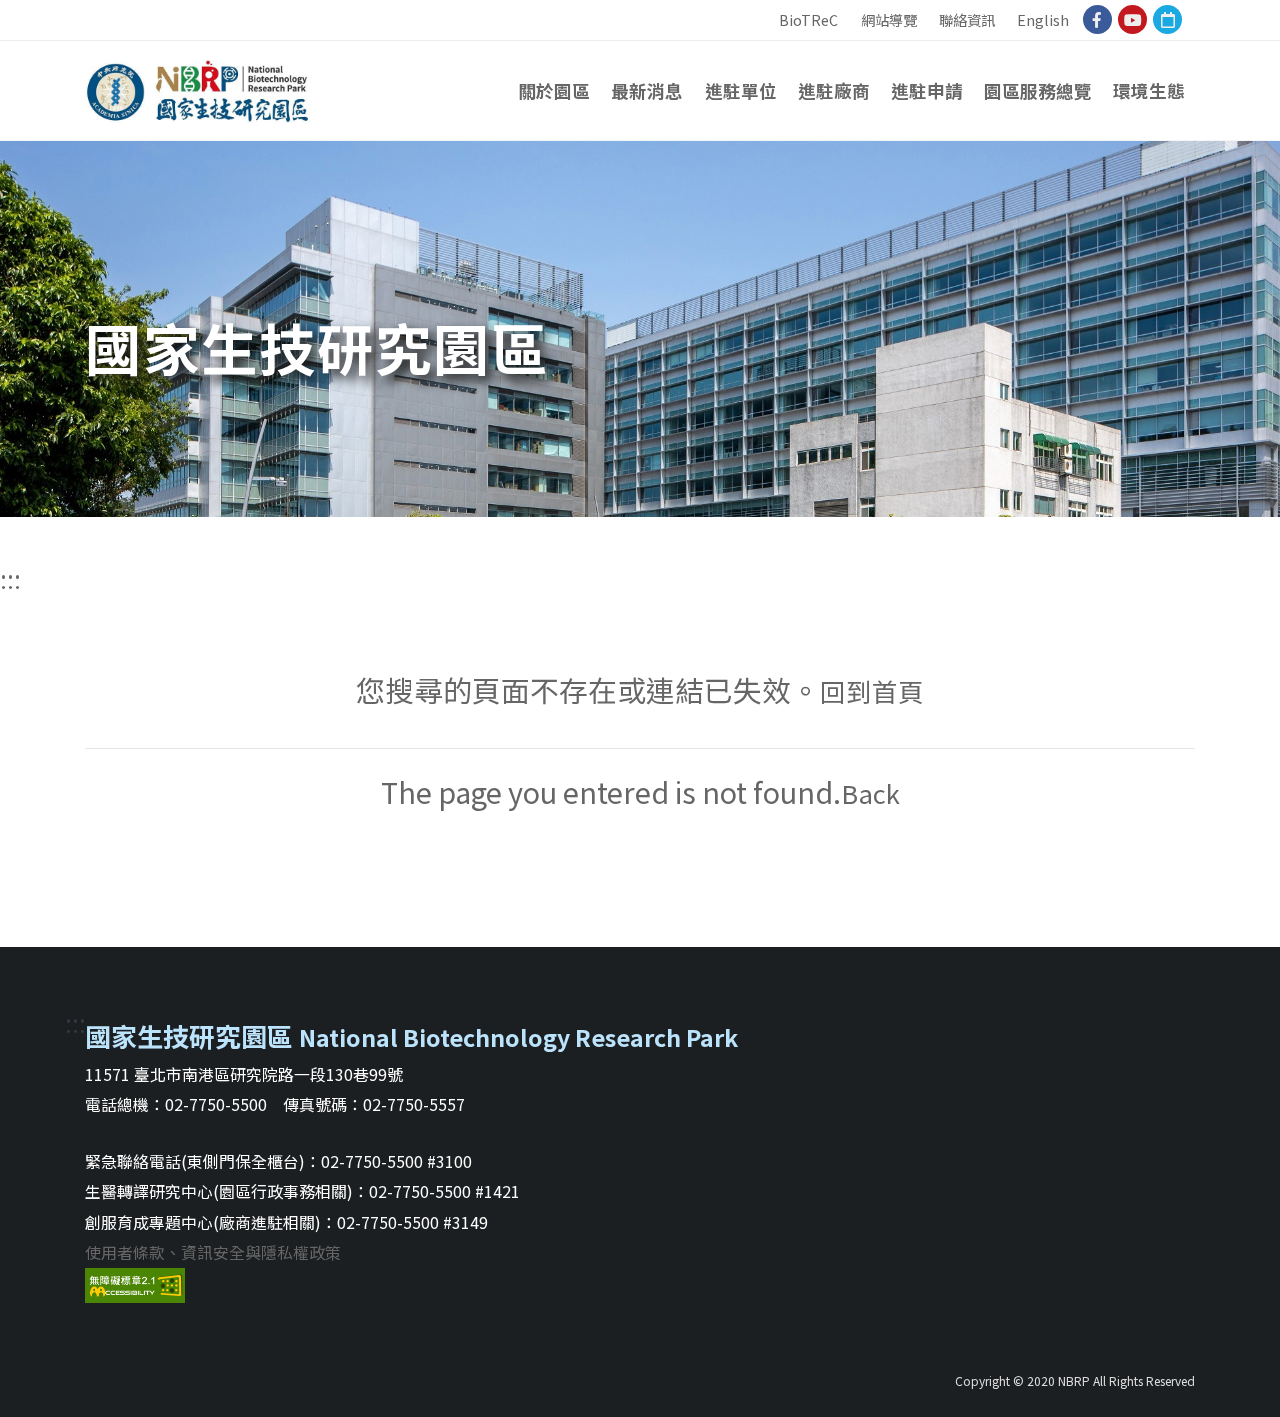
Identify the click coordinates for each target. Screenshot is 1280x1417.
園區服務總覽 (1038, 90)
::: (763, 10)
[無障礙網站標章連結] (135, 1282)
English (1043, 19)
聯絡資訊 (967, 19)
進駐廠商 (834, 90)
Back (870, 792)
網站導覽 (889, 19)
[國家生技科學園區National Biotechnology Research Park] (197, 85)
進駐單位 (741, 90)
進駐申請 (927, 90)
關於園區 (554, 90)
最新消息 (647, 90)
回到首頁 (872, 690)
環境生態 (1149, 90)
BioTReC (808, 19)
